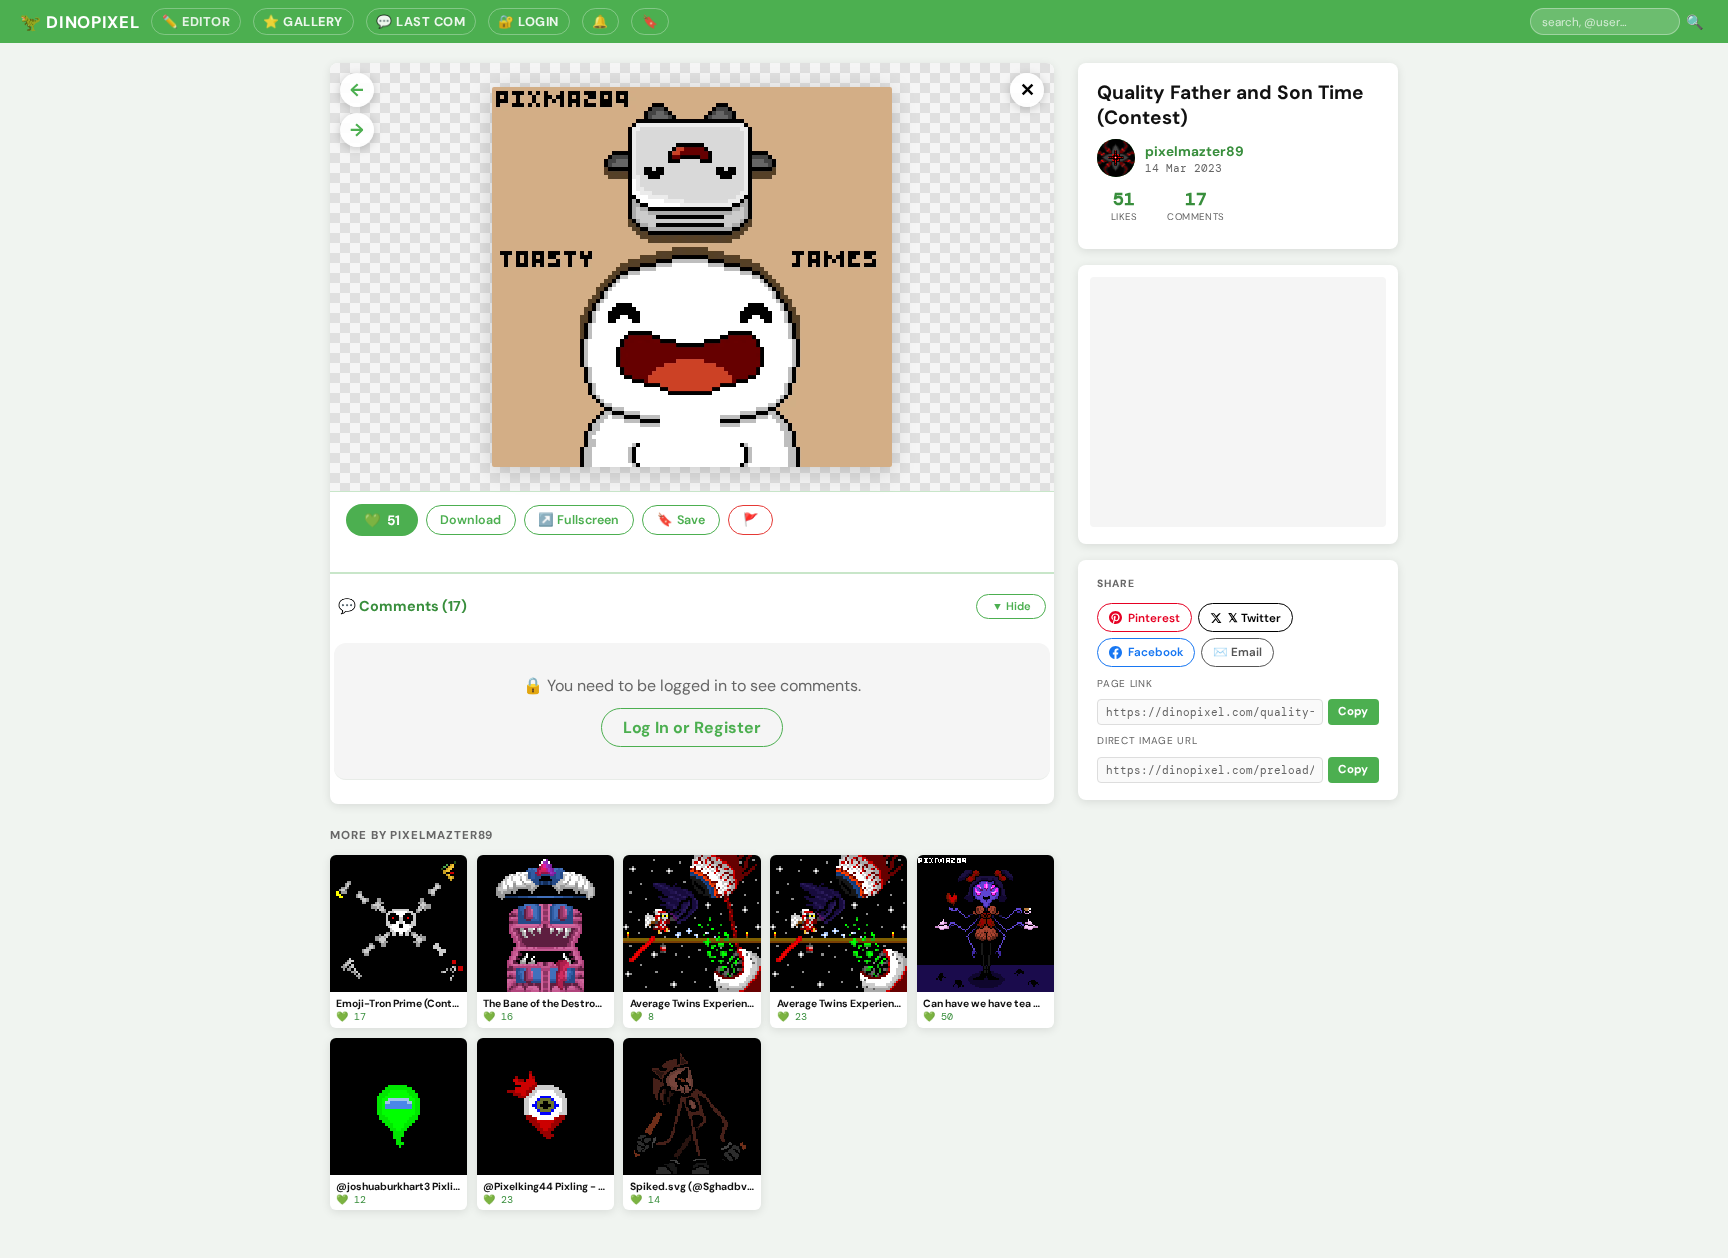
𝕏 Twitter (1254, 618)
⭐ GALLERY (303, 21)
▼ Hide (1011, 606)
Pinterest (1154, 618)
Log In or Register (692, 727)
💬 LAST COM (420, 21)
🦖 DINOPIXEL (79, 22)
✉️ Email (1237, 652)
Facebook (1155, 652)
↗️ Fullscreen (578, 520)
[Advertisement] (1238, 402)
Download (470, 520)
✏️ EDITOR (196, 21)
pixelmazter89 (1194, 151)
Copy (1353, 711)
